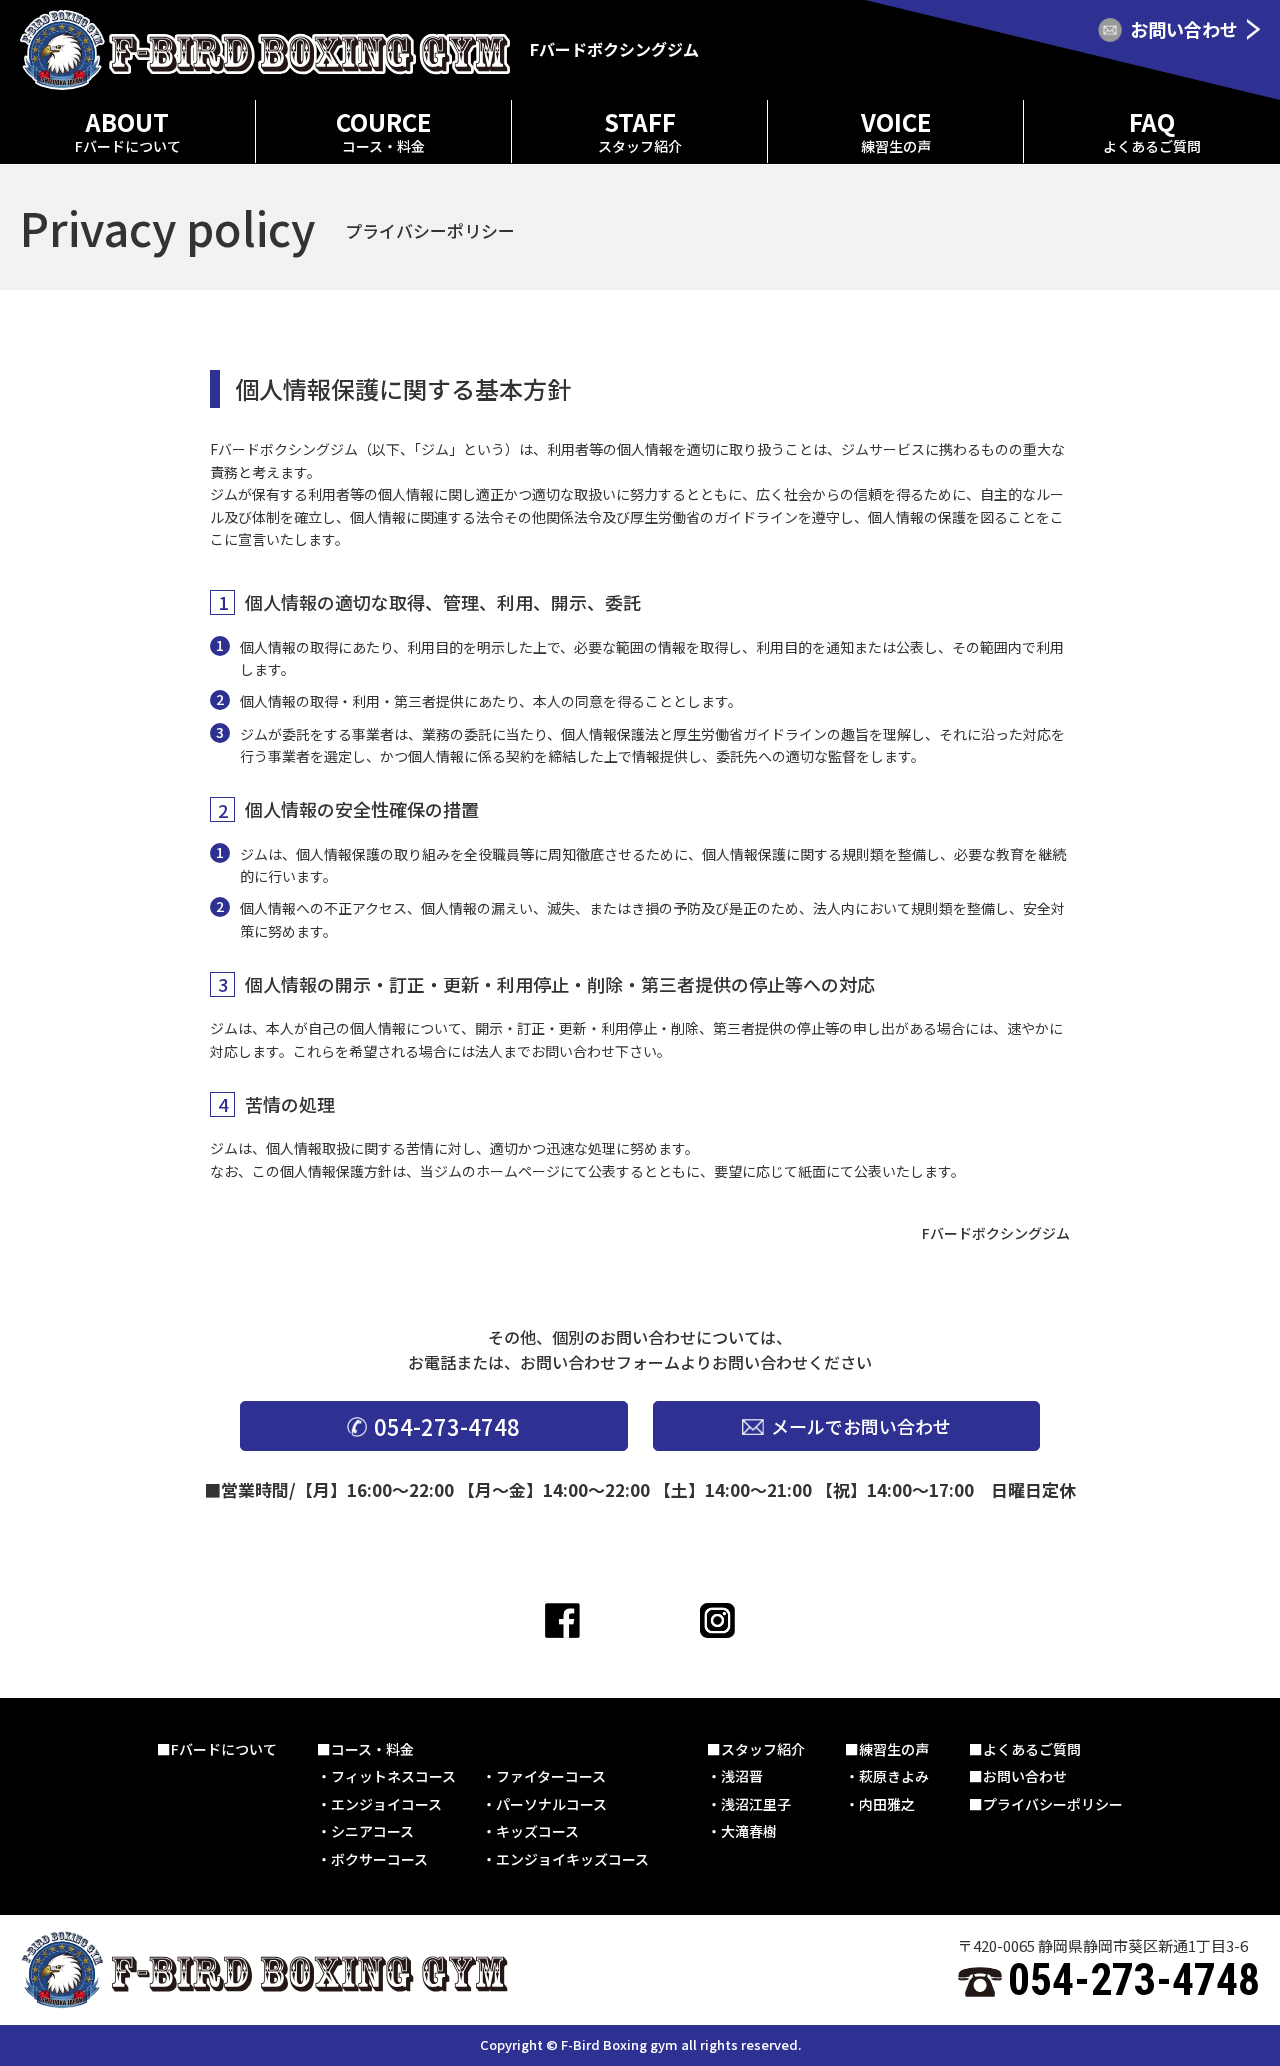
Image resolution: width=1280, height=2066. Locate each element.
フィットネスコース (393, 1776)
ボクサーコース (379, 1859)
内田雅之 (887, 1804)
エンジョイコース (386, 1804)
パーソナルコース (551, 1804)
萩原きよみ (894, 1776)
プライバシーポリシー (1053, 1804)
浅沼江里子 (756, 1804)
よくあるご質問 (1032, 1749)
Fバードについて (224, 1749)
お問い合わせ (1025, 1776)
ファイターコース (551, 1776)
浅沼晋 (742, 1776)
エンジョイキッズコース (572, 1859)
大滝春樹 (749, 1831)
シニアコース (372, 1831)
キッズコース (537, 1831)
